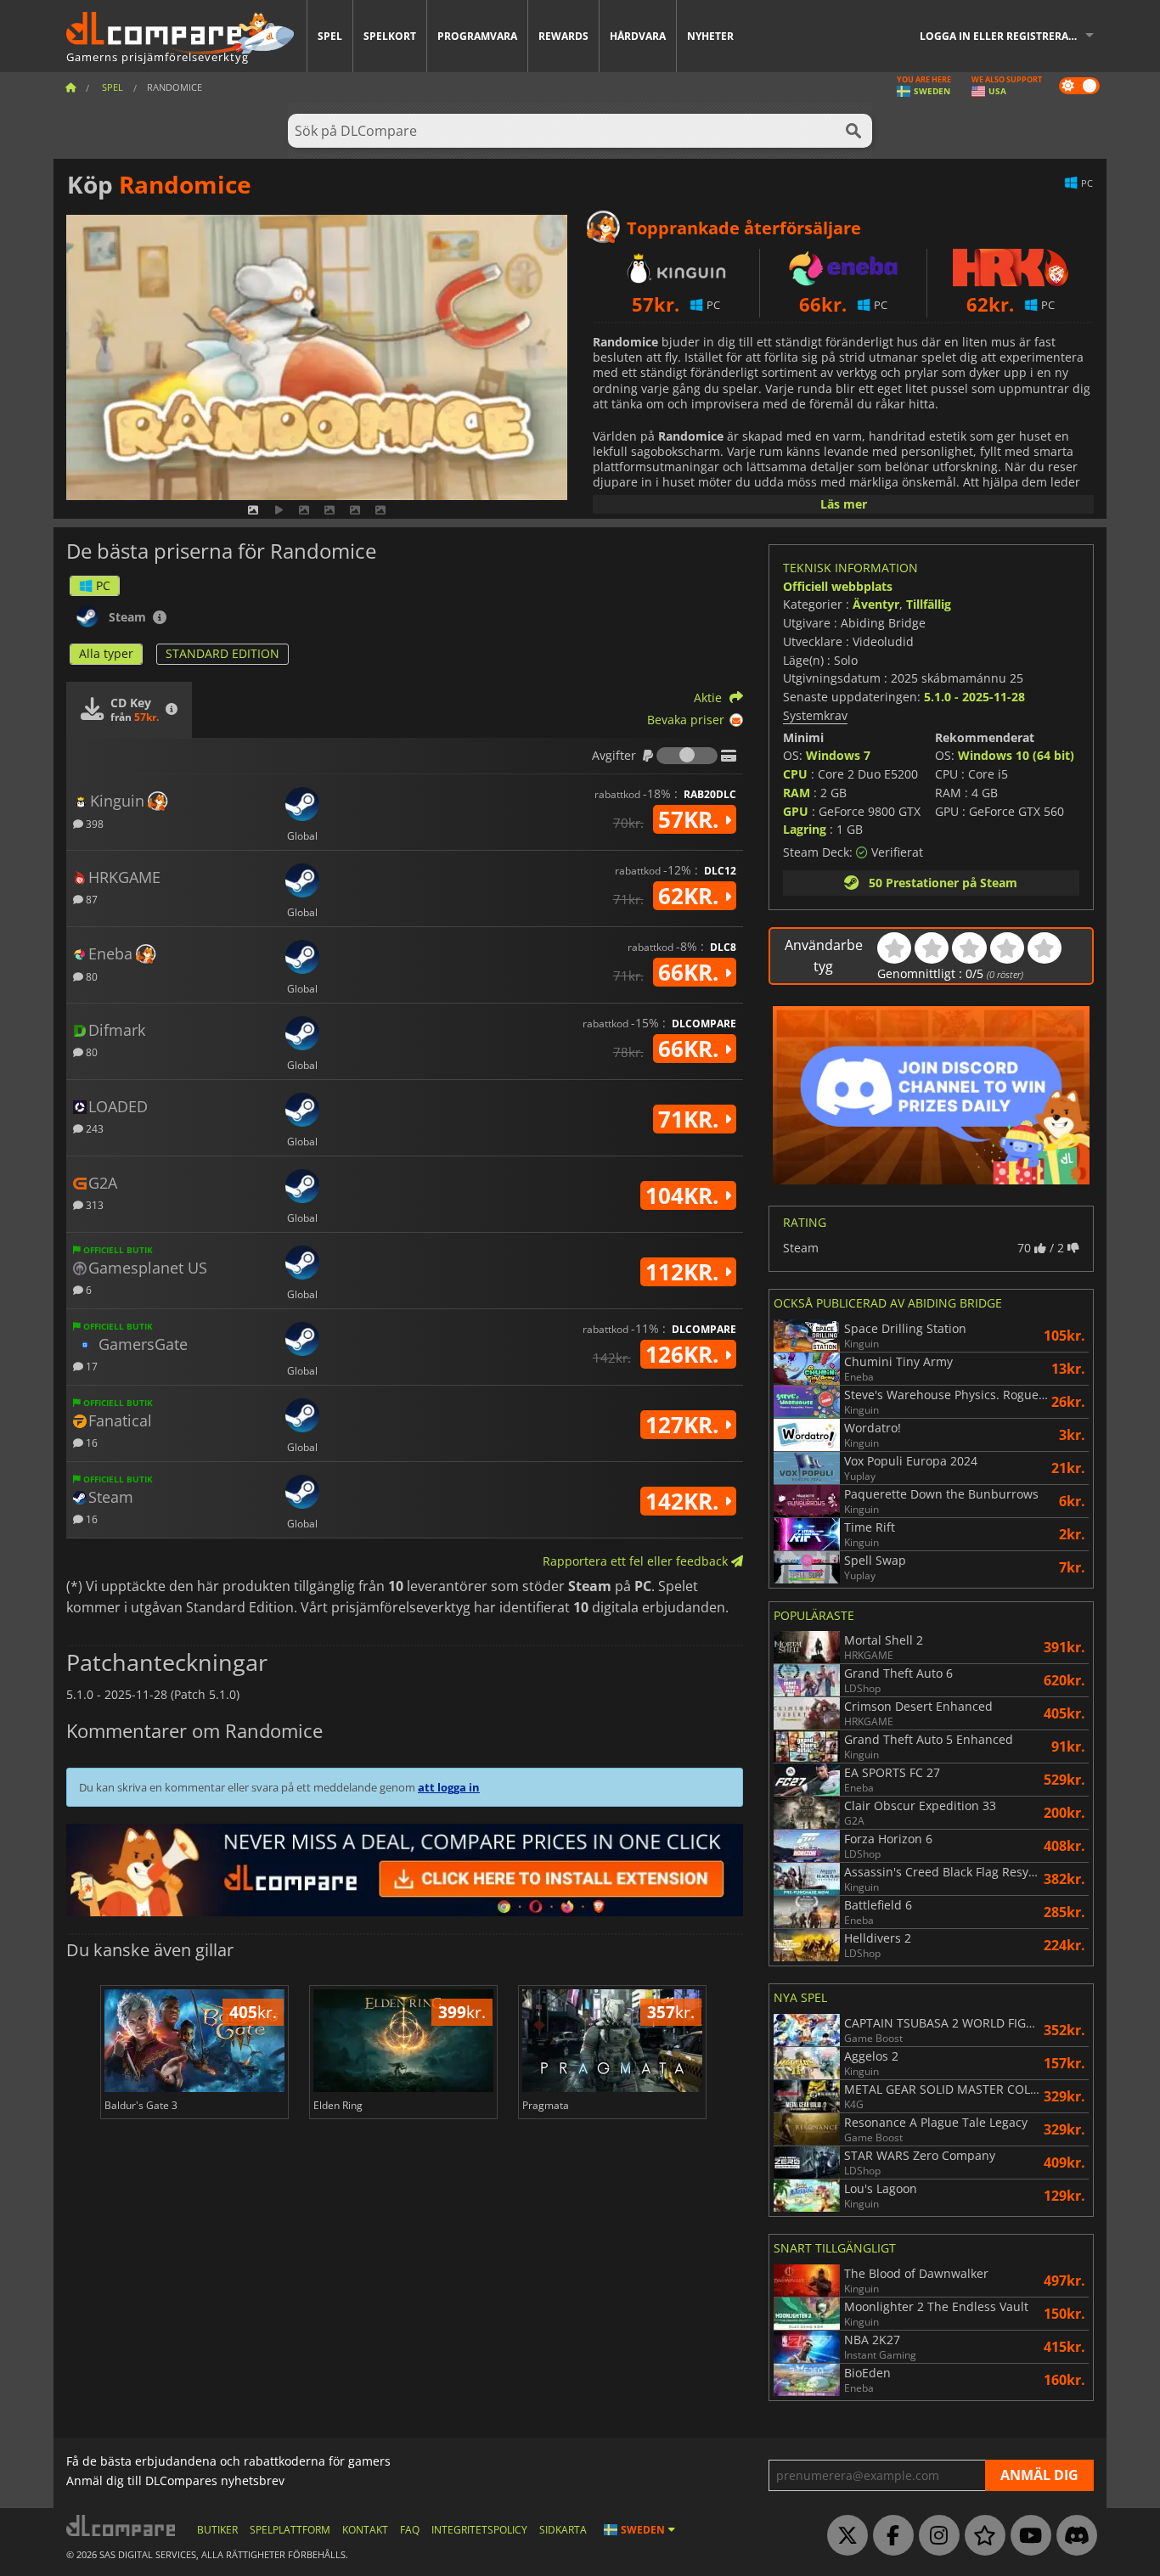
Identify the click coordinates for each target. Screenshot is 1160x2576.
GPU (796, 811)
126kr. (685, 1354)
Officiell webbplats (838, 586)
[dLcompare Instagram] (935, 2536)
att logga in (449, 1787)
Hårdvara (638, 36)
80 (90, 976)
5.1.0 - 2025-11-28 (974, 697)
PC (103, 585)
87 (90, 899)
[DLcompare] (122, 2525)
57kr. (691, 819)
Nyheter (710, 36)
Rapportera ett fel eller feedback (637, 1561)
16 (90, 1442)
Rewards (563, 36)
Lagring (805, 829)
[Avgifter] (687, 756)
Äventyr (876, 604)
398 (93, 823)
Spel (330, 36)
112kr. (685, 1272)
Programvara (477, 36)
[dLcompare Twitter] (843, 2536)
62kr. (691, 896)
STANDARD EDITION (222, 653)
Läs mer (844, 504)
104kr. (685, 1195)
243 (93, 1128)
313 (93, 1204)
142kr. (685, 1501)
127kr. (685, 1425)
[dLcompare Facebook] (889, 2536)
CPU (795, 774)
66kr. (691, 972)
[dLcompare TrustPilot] (981, 2536)
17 (90, 1366)
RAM (797, 793)
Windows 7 (838, 755)
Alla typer (106, 653)
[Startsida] (70, 87)
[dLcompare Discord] (1073, 2536)
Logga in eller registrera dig (1005, 36)
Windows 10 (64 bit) (1016, 755)
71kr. (691, 1119)
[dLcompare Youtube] (1027, 2536)
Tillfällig (929, 604)
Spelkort (390, 36)
